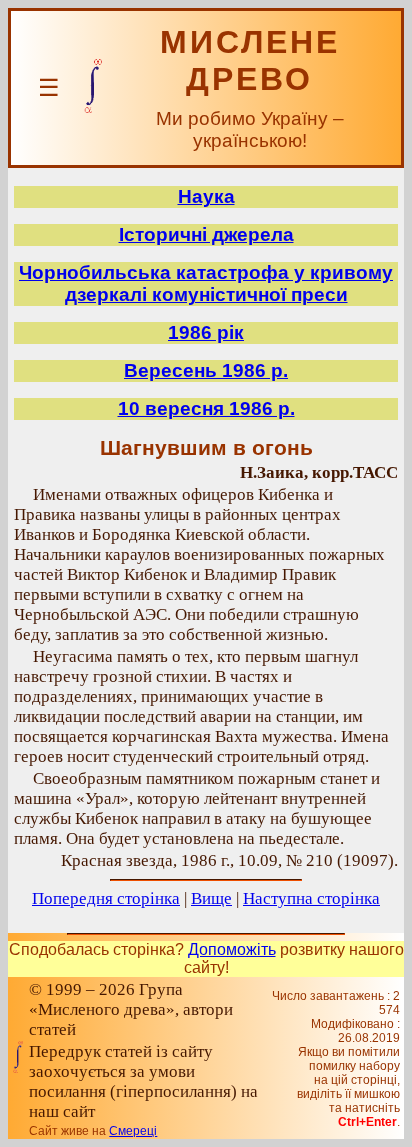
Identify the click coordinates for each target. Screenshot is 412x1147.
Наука (206, 196)
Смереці (133, 1131)
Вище (211, 898)
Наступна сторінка (311, 898)
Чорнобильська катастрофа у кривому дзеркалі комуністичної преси (206, 283)
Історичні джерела (206, 234)
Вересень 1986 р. (206, 370)
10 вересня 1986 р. (206, 408)
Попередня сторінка (106, 898)
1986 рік (206, 332)
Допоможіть (232, 949)
